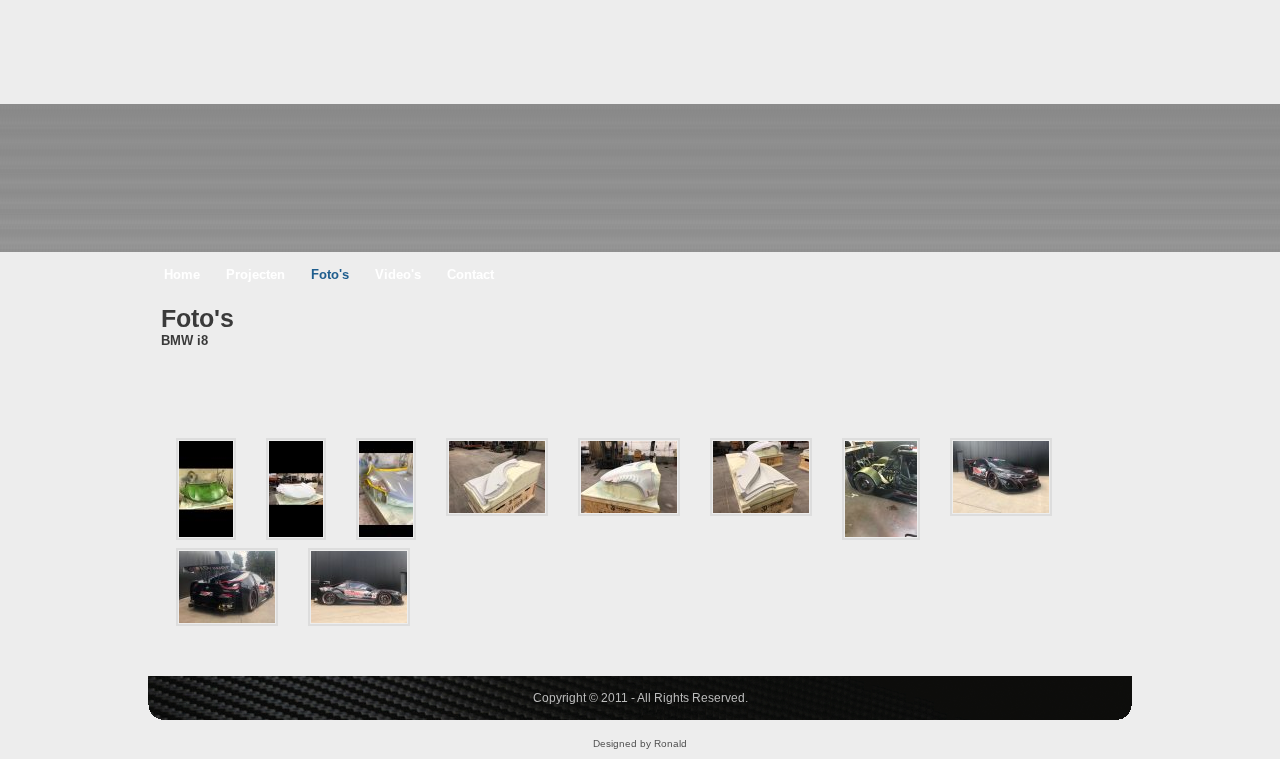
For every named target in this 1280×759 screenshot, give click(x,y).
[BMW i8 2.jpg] (296, 489)
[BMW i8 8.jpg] (881, 489)
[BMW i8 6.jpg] (629, 477)
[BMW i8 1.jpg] (206, 489)
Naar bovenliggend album (186, 397)
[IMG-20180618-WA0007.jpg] (227, 587)
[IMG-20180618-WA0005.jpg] (1001, 477)
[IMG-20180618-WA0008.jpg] (359, 587)
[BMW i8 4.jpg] (497, 477)
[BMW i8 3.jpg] (386, 489)
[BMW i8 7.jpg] (761, 477)
